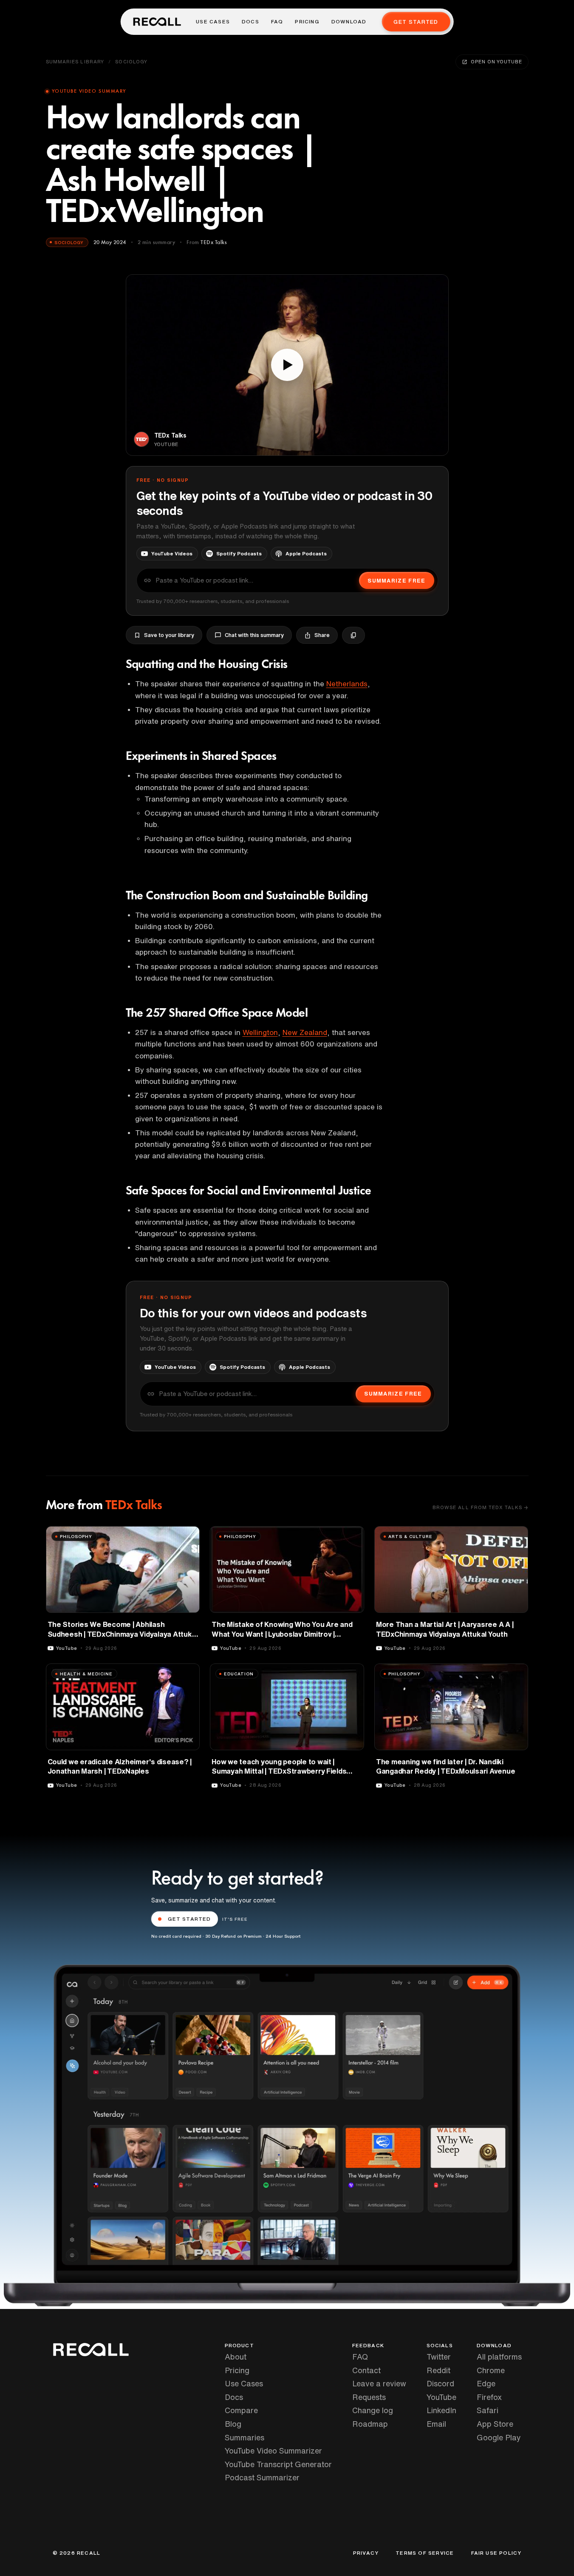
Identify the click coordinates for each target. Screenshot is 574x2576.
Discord (440, 2383)
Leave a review (379, 2383)
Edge (486, 2383)
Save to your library (169, 635)
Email (436, 2424)
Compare (241, 2410)
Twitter (439, 2357)
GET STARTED (189, 1919)
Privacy (366, 2553)
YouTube (441, 2397)
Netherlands (347, 684)
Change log (373, 2410)
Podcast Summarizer (262, 2477)
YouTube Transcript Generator (278, 2464)
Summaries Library (75, 61)
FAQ (277, 22)
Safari (488, 2410)
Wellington (260, 1032)
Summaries (245, 2437)
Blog (233, 2424)
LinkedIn (441, 2410)
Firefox (489, 2397)
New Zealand (305, 1032)
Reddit (438, 2370)
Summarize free (396, 581)
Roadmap (370, 2424)
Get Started (416, 22)
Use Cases (213, 22)
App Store (495, 2424)
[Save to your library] (188, 1536)
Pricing (307, 22)
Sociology (131, 61)
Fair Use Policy (496, 2553)
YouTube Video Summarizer (273, 2451)
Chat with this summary (254, 635)
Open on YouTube (496, 61)
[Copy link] (353, 635)
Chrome (491, 2370)
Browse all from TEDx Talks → (481, 1507)
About (236, 2357)
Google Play (499, 2437)
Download (349, 22)
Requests (369, 2397)
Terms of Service (425, 2553)
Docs (250, 22)
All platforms (499, 2357)
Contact (366, 2370)
